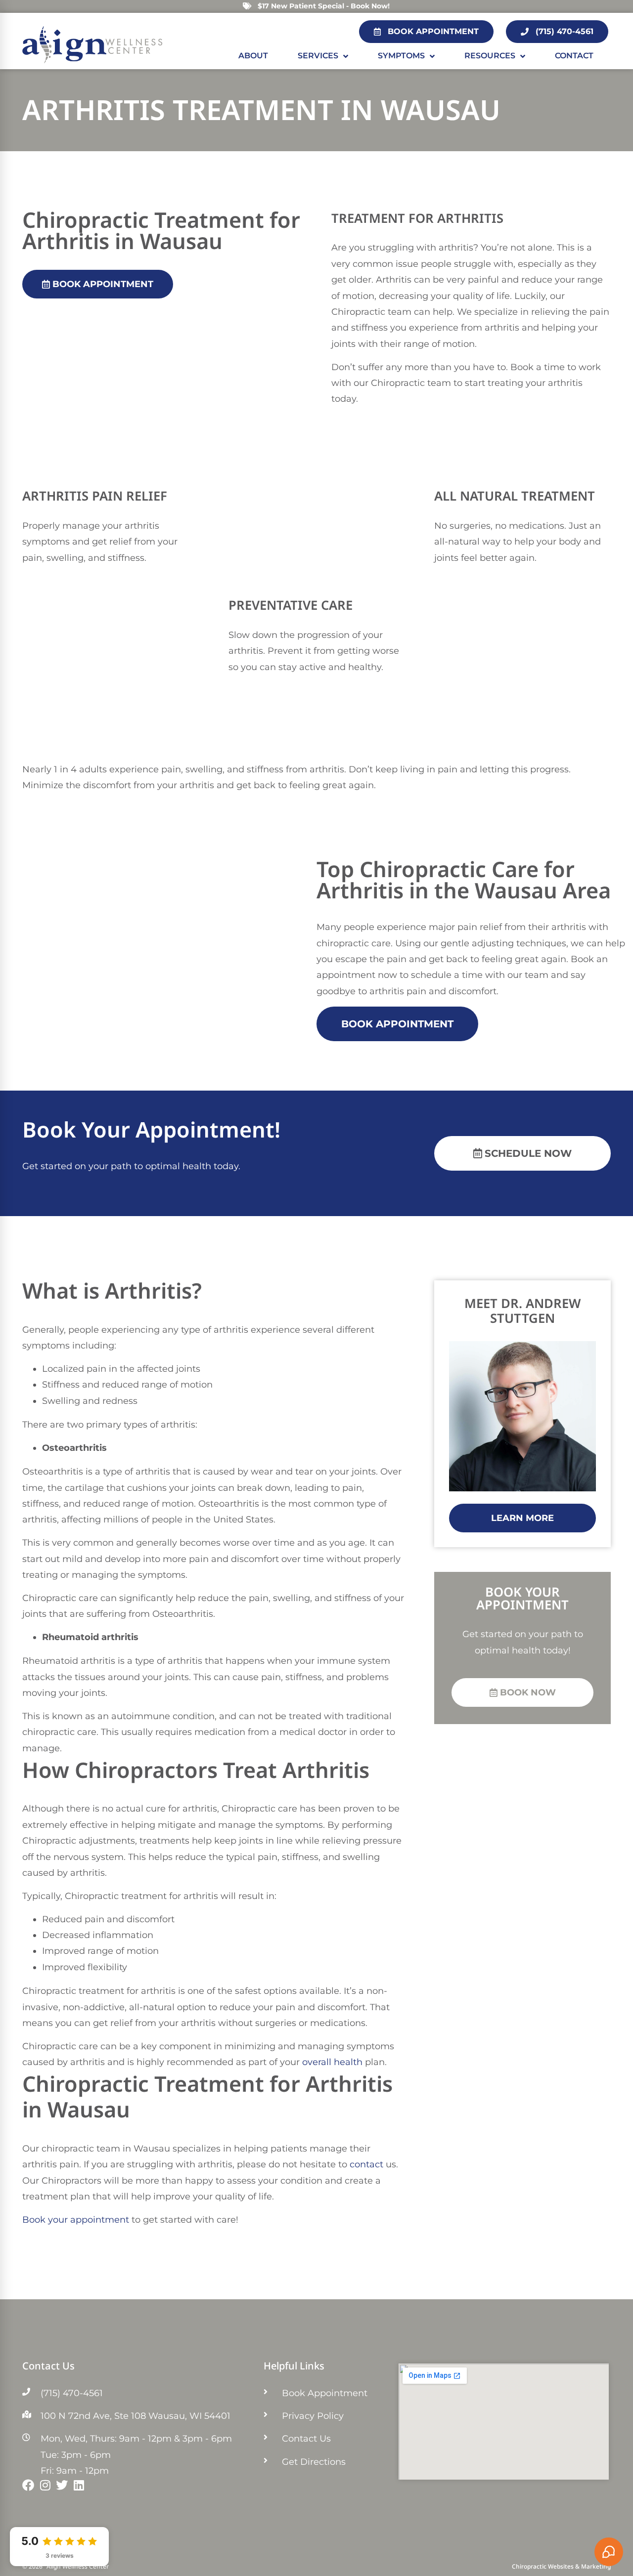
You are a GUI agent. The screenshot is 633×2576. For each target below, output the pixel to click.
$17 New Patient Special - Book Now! (324, 6)
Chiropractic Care (449, 875)
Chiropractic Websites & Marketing (561, 2568)
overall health (332, 2062)
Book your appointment (76, 2220)
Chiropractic (86, 226)
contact (366, 2164)
